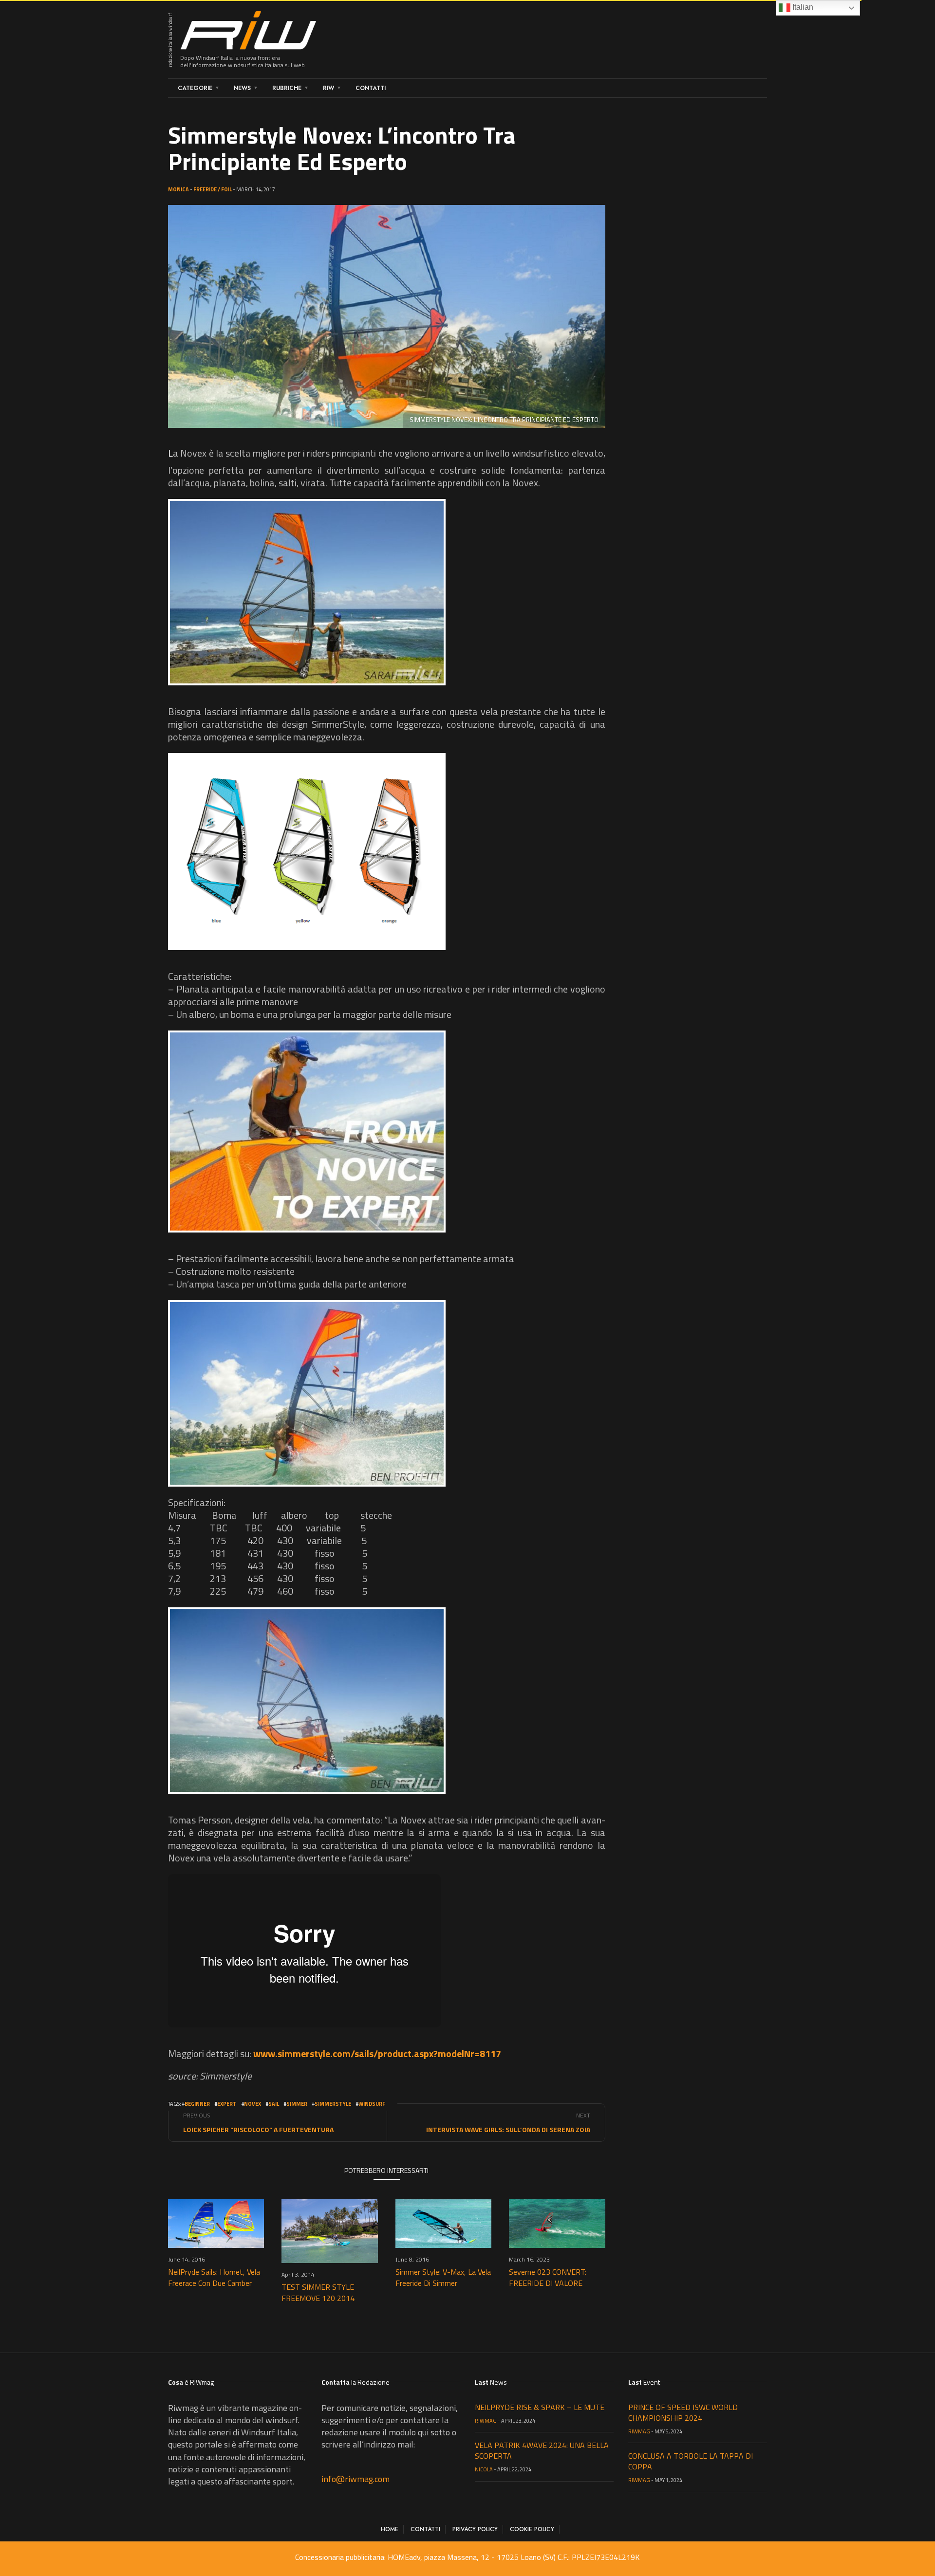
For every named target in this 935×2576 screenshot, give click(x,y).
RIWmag (486, 2421)
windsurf (372, 2104)
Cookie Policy (532, 2529)
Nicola (484, 2469)
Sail (274, 2104)
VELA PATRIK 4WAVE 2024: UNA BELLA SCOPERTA (542, 2450)
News (242, 88)
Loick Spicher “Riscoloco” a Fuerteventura (258, 2129)
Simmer (297, 2104)
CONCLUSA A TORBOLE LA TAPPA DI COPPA (691, 2461)
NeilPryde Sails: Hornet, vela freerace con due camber (214, 2277)
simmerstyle (333, 2104)
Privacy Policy (475, 2529)
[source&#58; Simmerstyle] (307, 592)
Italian (802, 7)
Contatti (371, 88)
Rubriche (287, 88)
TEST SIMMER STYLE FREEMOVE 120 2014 (318, 2292)
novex (252, 2104)
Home (390, 2529)
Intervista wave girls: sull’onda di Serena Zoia (508, 2129)
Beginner (197, 2104)
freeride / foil (213, 189)
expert (227, 2104)
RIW (328, 88)
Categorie (195, 88)
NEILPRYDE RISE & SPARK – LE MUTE (540, 2407)
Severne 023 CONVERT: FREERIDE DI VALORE (548, 2277)
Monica (178, 189)
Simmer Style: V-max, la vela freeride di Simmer (443, 2277)
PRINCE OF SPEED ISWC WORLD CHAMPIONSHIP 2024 (683, 2412)
